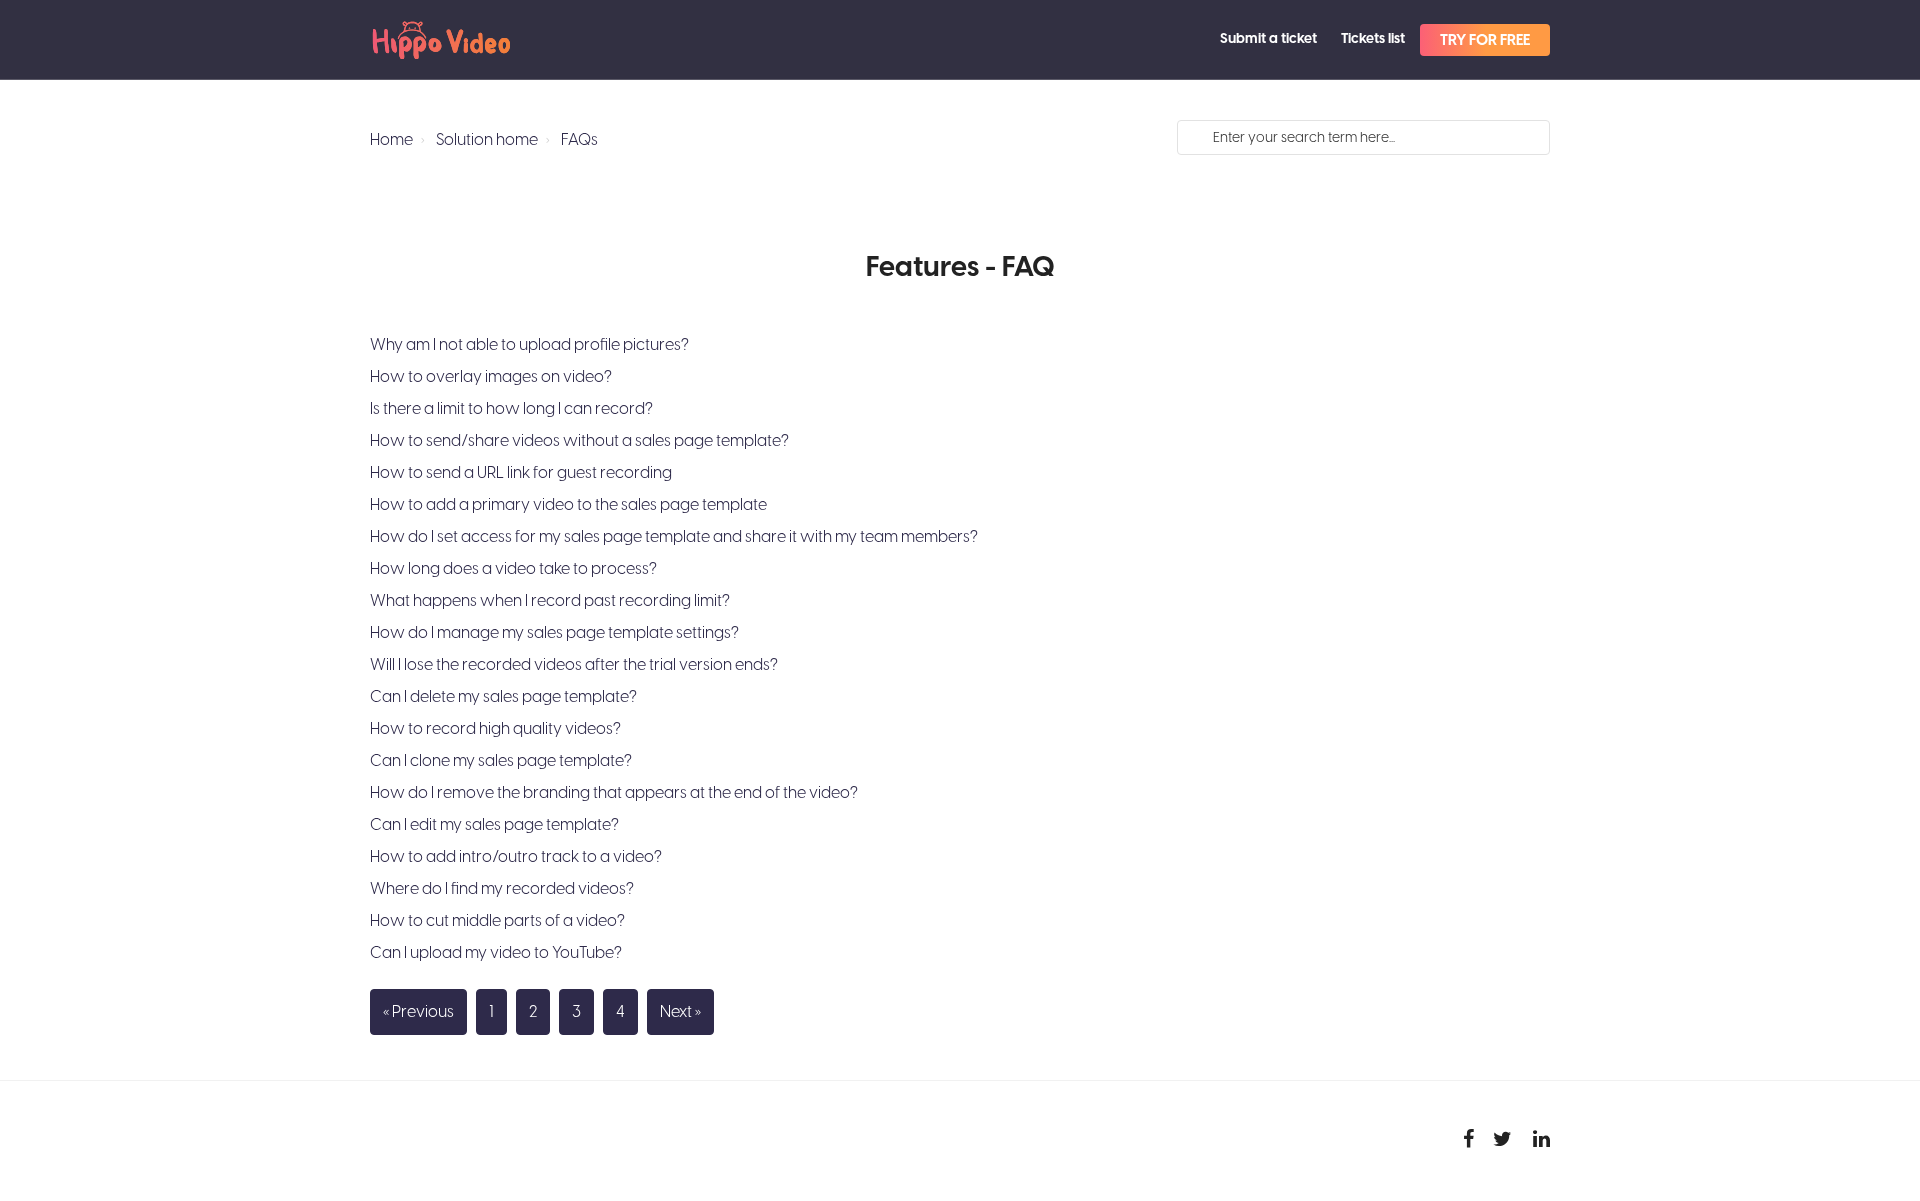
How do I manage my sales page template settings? (554, 633)
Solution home (487, 140)
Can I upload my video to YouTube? (496, 953)
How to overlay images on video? (491, 377)
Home (391, 140)
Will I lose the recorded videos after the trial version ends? (574, 665)
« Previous (418, 1012)
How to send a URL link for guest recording (521, 473)
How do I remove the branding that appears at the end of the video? (614, 793)
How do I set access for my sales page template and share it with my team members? (674, 537)
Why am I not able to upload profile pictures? (529, 345)
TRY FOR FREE (1485, 40)
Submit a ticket (1268, 39)
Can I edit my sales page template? (494, 825)
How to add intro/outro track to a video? (516, 857)
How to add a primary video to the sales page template (568, 505)
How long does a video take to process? (513, 569)
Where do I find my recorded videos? (502, 889)
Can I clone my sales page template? (501, 761)
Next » (680, 1012)
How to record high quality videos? (495, 729)
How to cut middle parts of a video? (497, 921)
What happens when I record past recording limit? (550, 601)
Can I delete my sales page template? (503, 697)
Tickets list (1373, 39)
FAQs (579, 140)
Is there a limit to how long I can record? (511, 409)
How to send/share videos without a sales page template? (579, 441)
